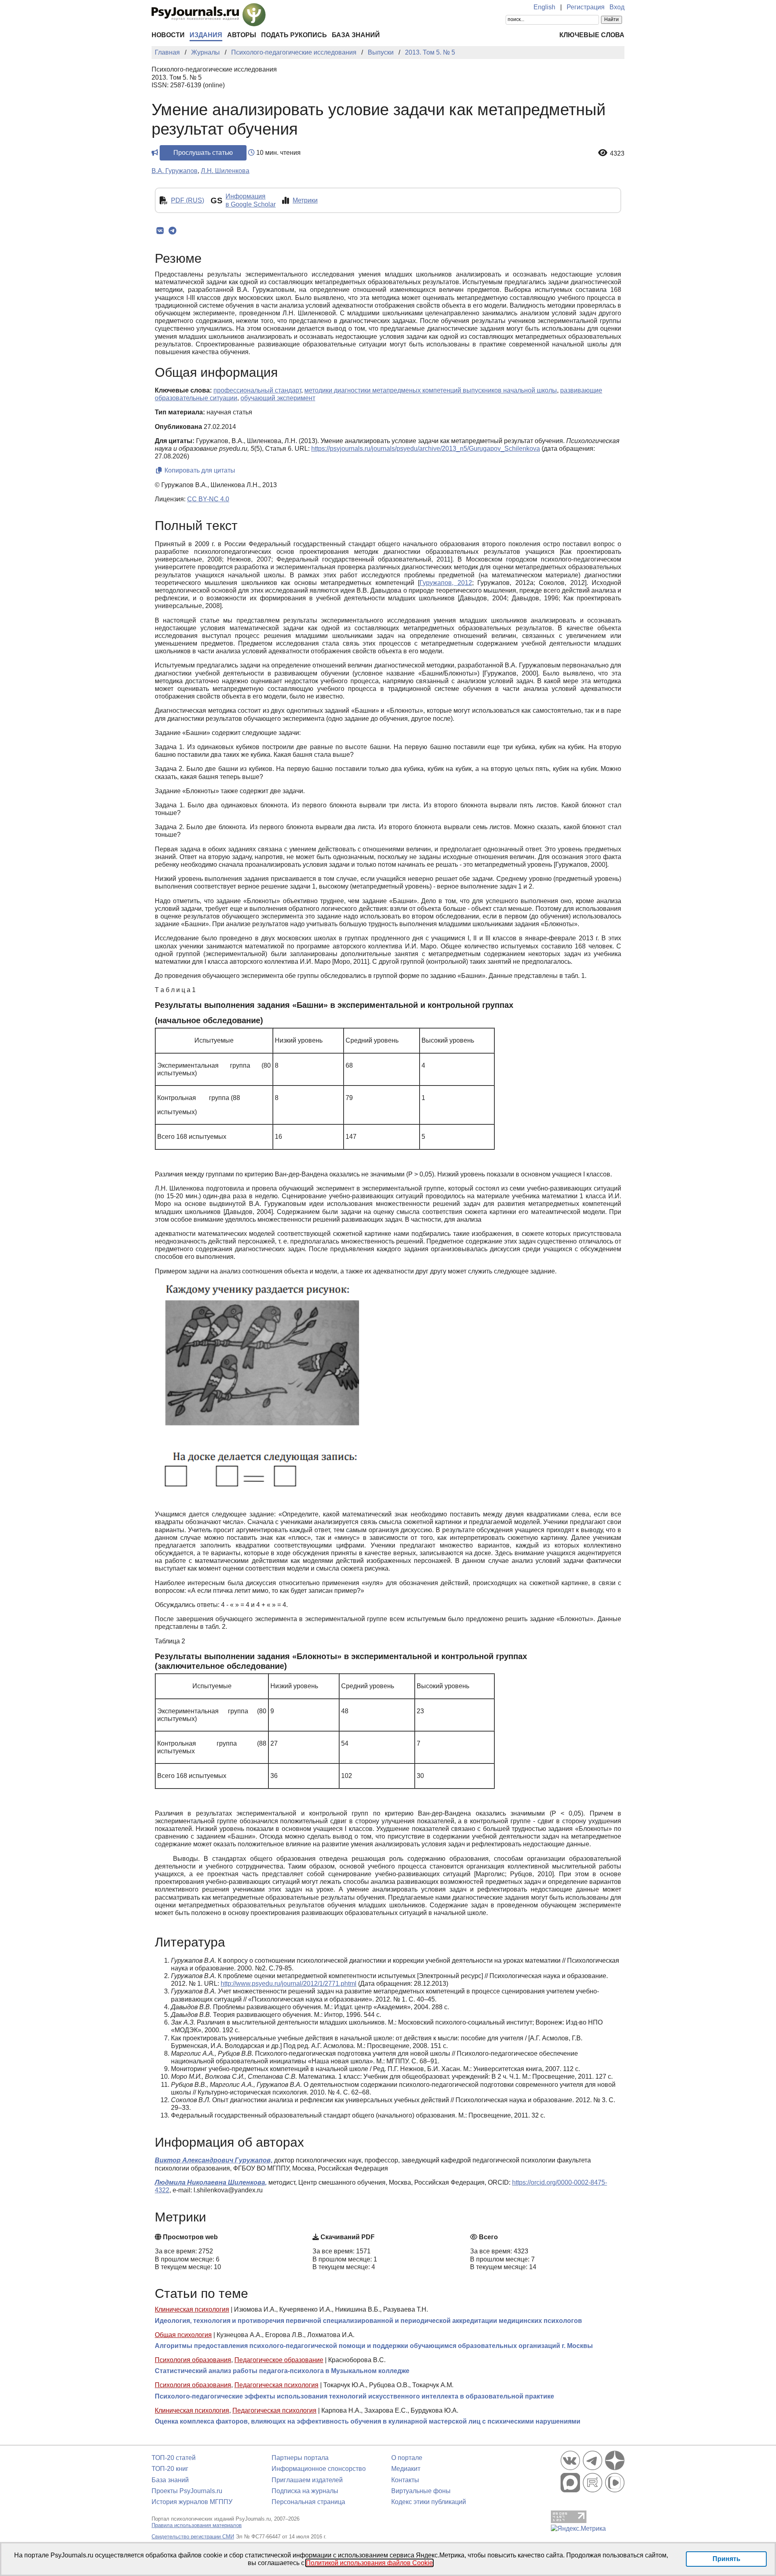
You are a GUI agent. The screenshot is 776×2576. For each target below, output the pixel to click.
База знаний (356, 35)
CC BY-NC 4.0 (208, 499)
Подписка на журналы (305, 2491)
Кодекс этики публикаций (429, 2502)
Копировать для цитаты (199, 470)
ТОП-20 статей (174, 2458)
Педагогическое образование (279, 2360)
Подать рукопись (294, 35)
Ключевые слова (592, 35)
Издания (206, 35)
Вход (617, 7)
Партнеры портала (300, 2458)
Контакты (405, 2480)
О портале (407, 2458)
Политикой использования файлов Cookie (369, 2563)
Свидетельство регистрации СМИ (193, 2537)
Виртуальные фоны (421, 2491)
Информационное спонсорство (319, 2469)
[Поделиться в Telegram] (172, 231)
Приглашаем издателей (307, 2480)
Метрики (305, 200)
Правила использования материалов (197, 2525)
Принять (726, 2559)
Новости (168, 35)
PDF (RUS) (188, 200)
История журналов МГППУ (192, 2502)
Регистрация (586, 7)
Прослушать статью (203, 153)
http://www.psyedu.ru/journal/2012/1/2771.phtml (289, 1984)
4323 (617, 153)
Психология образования (193, 2360)
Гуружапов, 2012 (446, 583)
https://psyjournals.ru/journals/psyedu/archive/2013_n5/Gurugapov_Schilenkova (426, 449)
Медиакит (406, 2469)
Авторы (242, 35)
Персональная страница (308, 2502)
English (544, 7)
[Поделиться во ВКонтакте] (160, 231)
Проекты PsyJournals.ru (187, 2491)
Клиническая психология (192, 2309)
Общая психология (183, 2335)
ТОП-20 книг (170, 2469)
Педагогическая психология (276, 2385)
